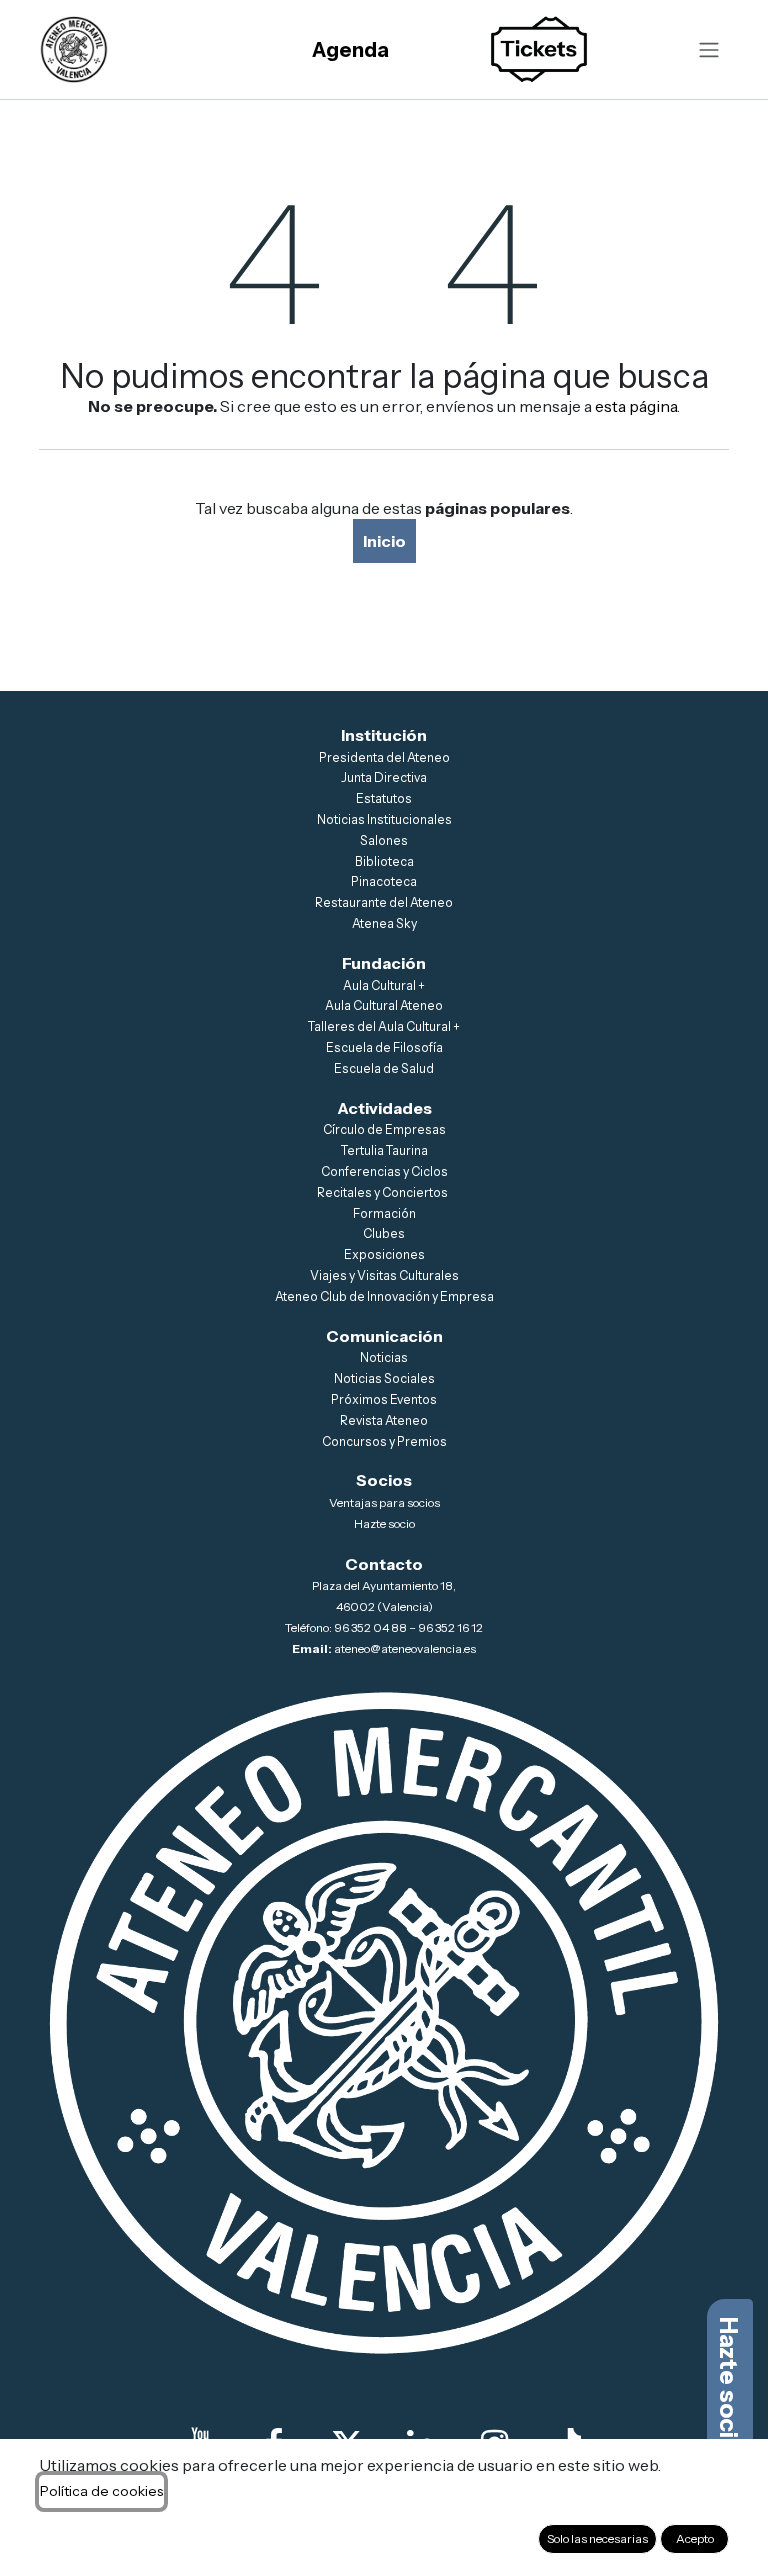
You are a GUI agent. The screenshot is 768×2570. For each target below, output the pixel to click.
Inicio (384, 541)
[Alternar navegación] (709, 50)
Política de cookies (101, 2491)
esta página (636, 406)
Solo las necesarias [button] (597, 2538)
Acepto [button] (695, 2538)
